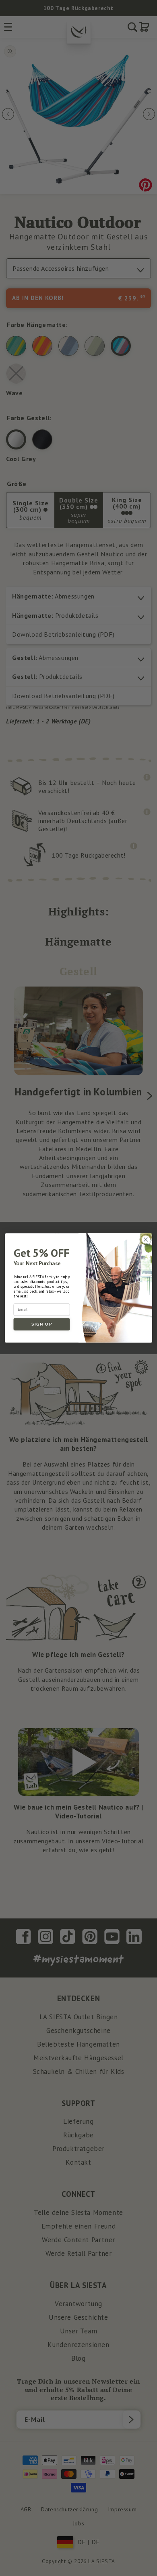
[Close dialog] (146, 1239)
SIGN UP (42, 1324)
